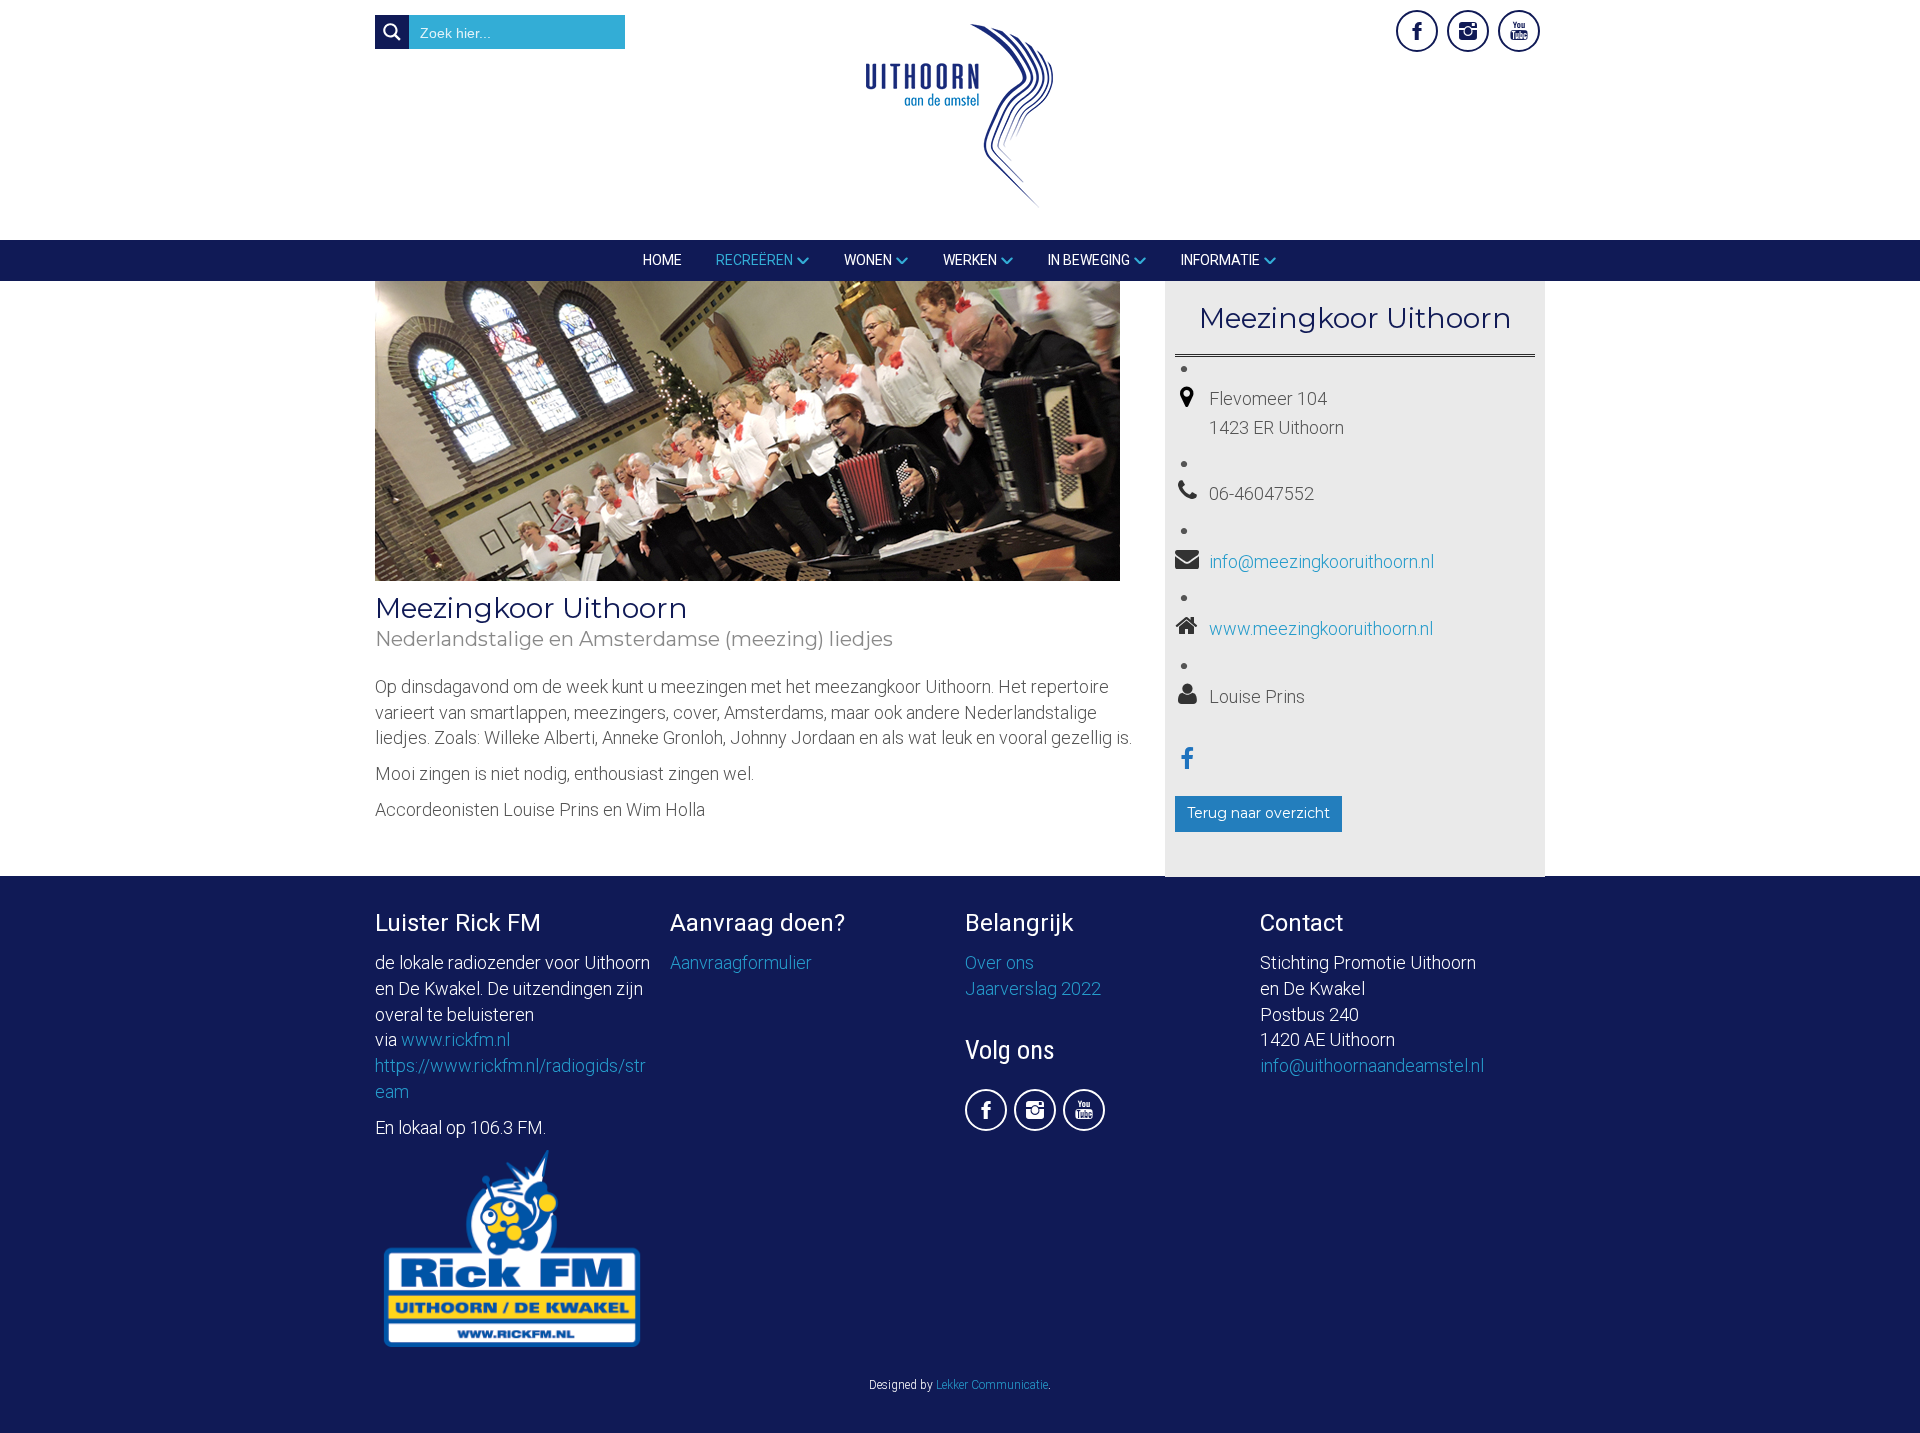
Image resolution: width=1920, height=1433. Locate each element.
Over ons (999, 962)
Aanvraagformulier (741, 962)
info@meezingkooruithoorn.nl (1321, 561)
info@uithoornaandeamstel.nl (1372, 1065)
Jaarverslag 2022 (1033, 988)
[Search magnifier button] (392, 32)
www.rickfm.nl (455, 1039)
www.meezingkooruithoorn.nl (1321, 628)
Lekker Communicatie (992, 1385)
